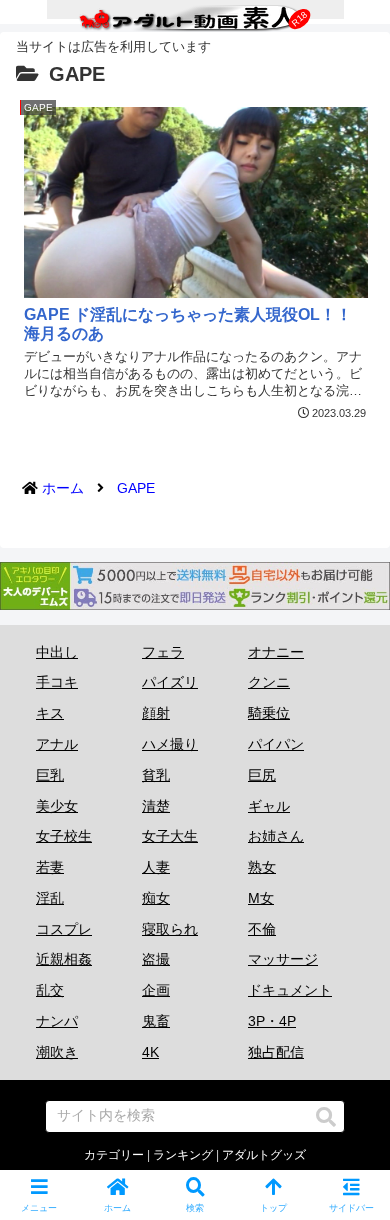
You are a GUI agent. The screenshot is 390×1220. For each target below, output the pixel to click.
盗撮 (156, 959)
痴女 (156, 898)
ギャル (269, 806)
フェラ (163, 652)
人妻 (156, 867)
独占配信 (276, 1052)
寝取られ (170, 929)
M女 (261, 898)
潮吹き (57, 1052)
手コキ (57, 682)
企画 (156, 990)
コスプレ (64, 929)
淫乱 (50, 898)
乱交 (50, 990)
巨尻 (262, 775)
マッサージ (283, 959)
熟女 (262, 867)
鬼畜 (156, 1021)
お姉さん (276, 836)
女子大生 (170, 836)
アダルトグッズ (264, 1155)
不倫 (262, 929)
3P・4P (272, 1021)
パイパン (276, 744)
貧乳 (156, 775)
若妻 (50, 867)
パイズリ (170, 682)
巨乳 (50, 775)
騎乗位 (269, 713)
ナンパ (57, 1021)
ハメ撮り (170, 744)
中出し (57, 652)
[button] (326, 1117)
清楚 (156, 806)
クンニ (269, 682)
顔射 (156, 713)
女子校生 (64, 836)
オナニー (276, 652)
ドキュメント (290, 990)
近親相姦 (64, 959)
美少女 (57, 806)
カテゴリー (114, 1155)
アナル (57, 744)
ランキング (183, 1155)
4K (150, 1052)
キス (50, 713)
